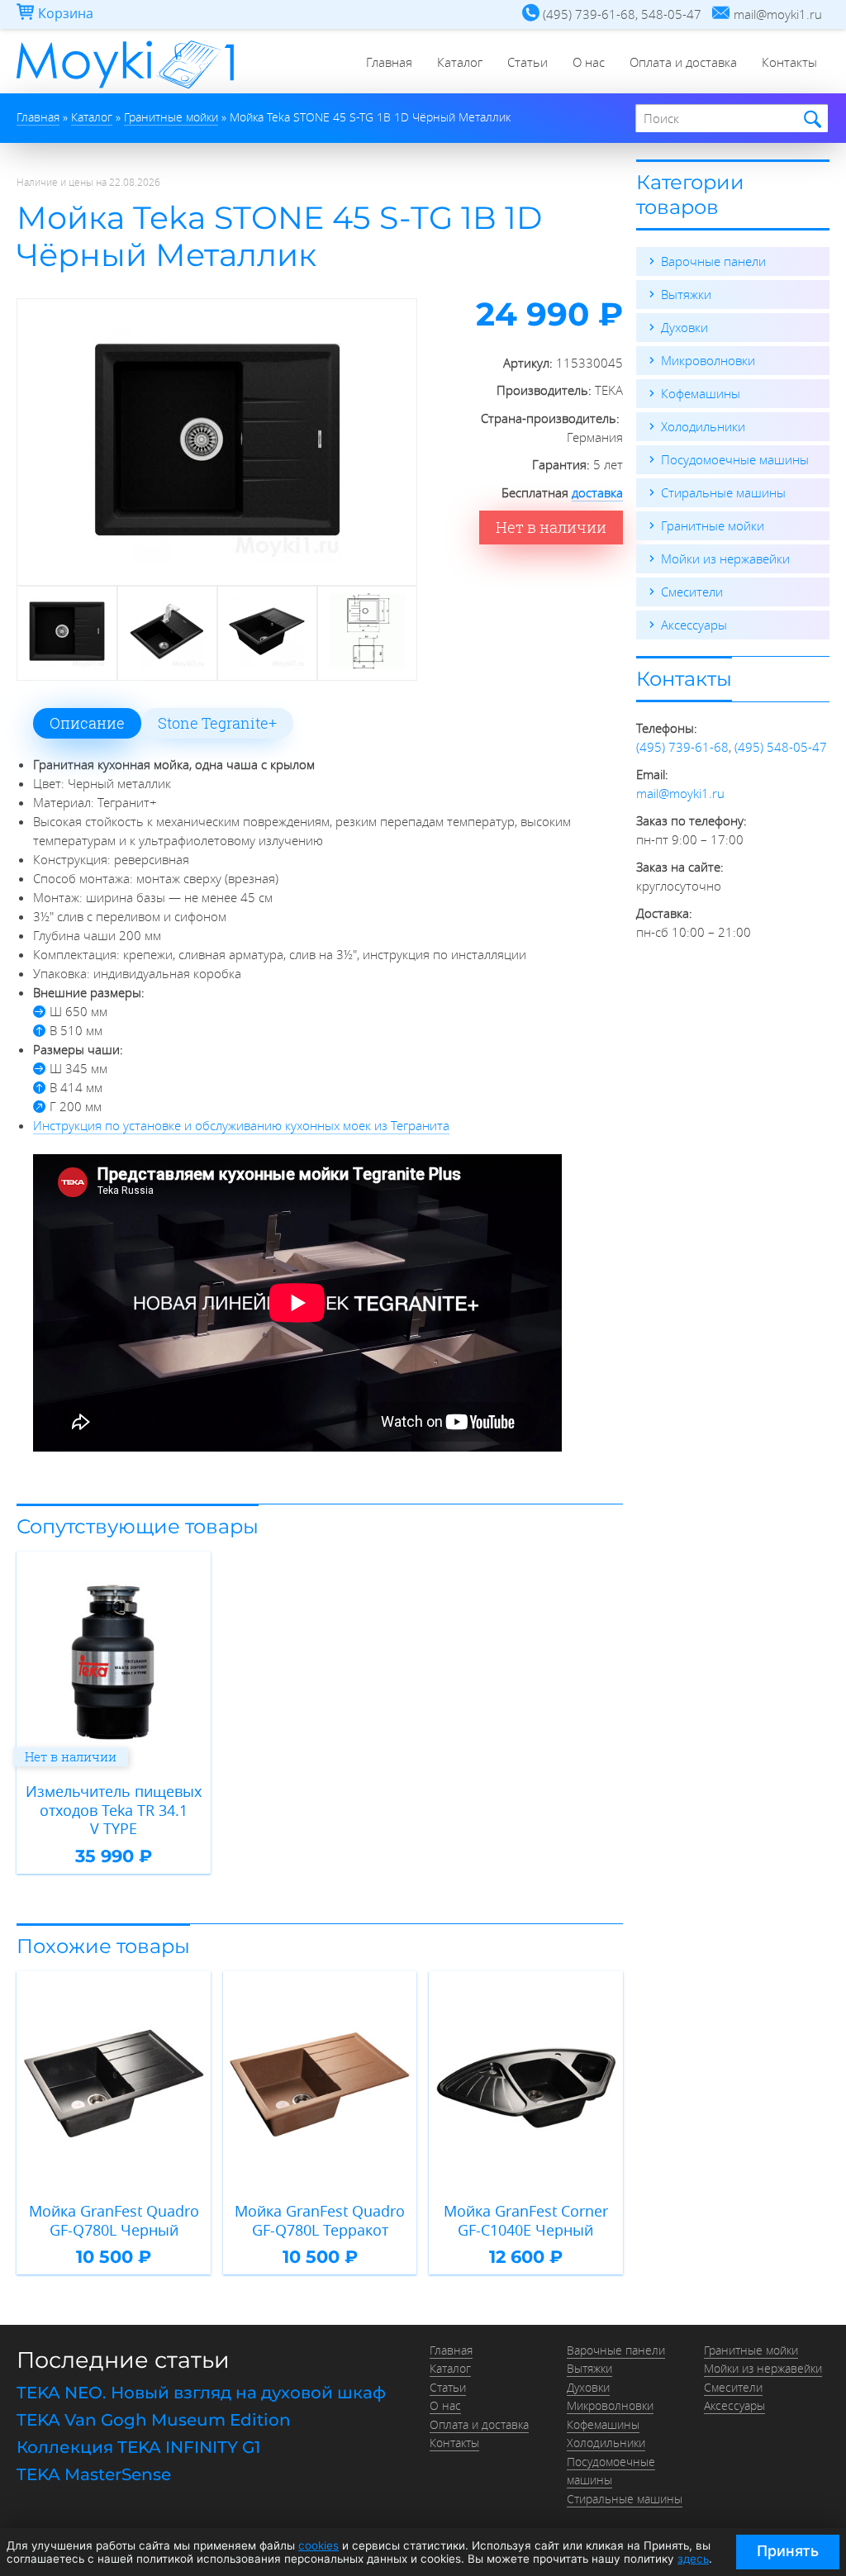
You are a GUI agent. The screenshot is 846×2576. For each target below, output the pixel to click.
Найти (810, 119)
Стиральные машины (723, 492)
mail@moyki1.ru (680, 793)
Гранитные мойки (713, 525)
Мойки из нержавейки (725, 558)
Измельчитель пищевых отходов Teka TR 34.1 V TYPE (114, 1810)
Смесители (692, 592)
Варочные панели (713, 261)
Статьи (528, 62)
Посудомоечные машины (735, 459)
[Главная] (125, 88)
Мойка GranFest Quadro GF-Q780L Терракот (320, 2220)
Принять (788, 2551)
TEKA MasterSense (94, 2474)
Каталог (460, 62)
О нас (589, 62)
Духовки (684, 327)
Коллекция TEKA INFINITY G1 (138, 2447)
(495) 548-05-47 (781, 747)
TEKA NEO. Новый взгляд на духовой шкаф (201, 2393)
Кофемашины (701, 393)
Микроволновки (708, 360)
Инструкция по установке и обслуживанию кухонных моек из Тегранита (241, 1125)
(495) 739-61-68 (682, 747)
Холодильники (703, 426)
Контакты (789, 62)
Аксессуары (694, 625)
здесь (693, 2559)
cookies (318, 2545)
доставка (597, 492)
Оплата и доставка (683, 62)
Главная (389, 62)
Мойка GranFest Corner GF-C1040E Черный (526, 2220)
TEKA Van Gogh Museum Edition (154, 2420)
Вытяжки (686, 294)
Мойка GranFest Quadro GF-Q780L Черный (114, 2220)
